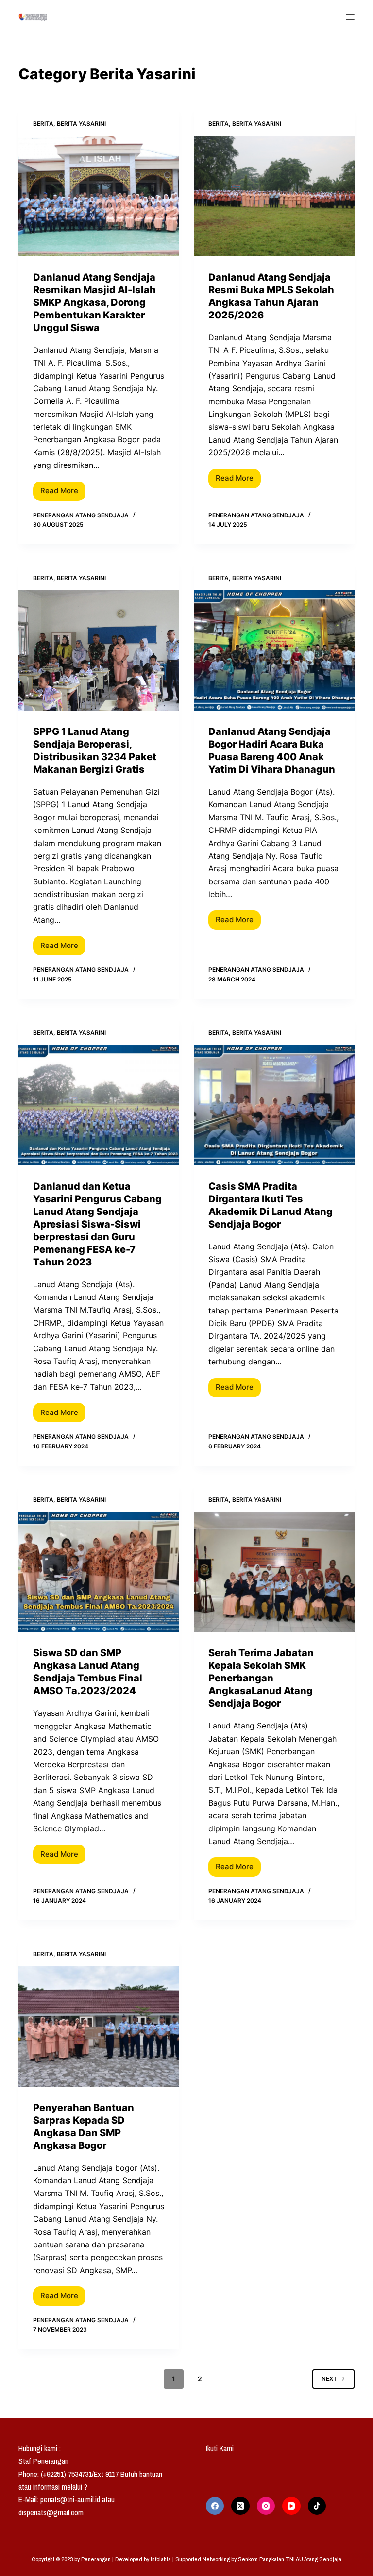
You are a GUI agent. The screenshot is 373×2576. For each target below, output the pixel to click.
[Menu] (350, 17)
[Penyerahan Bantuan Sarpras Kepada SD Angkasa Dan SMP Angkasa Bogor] (99, 2027)
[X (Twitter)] (240, 2506)
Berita (43, 124)
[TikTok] (317, 2506)
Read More (63, 489)
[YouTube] (291, 2506)
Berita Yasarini (81, 124)
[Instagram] (266, 2506)
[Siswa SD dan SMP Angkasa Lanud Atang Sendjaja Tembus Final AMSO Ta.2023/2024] (99, 1572)
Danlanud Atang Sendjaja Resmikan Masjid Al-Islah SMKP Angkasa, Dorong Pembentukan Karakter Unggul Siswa (94, 302)
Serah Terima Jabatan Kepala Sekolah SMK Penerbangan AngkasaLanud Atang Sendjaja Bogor (261, 1678)
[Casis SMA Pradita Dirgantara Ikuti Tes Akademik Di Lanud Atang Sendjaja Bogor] (274, 1105)
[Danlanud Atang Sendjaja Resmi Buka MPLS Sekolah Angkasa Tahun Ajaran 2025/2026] (274, 196)
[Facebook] (215, 2506)
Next (329, 2379)
